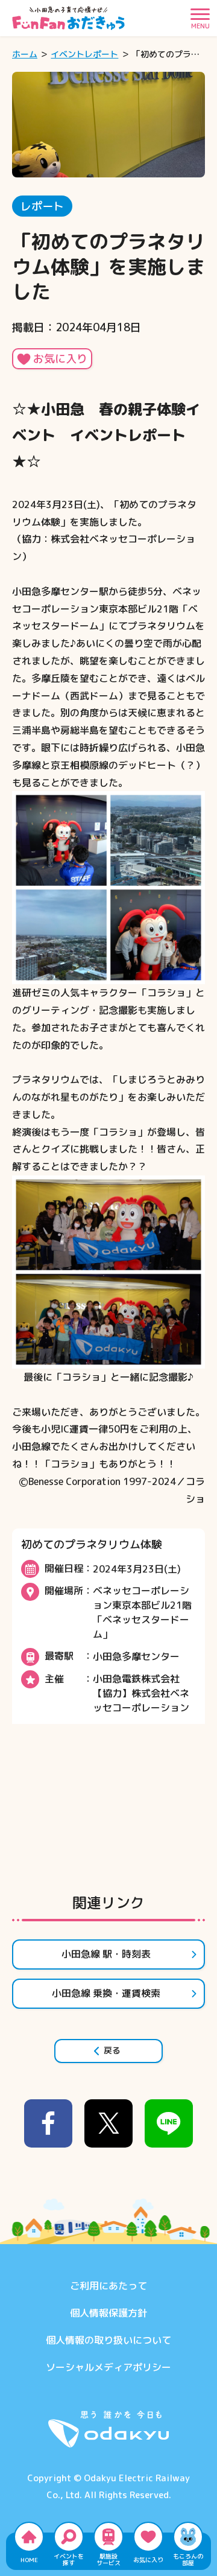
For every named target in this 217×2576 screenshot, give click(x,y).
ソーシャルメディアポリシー (108, 2367)
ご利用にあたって (108, 2286)
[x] (108, 2123)
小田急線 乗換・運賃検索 (106, 1993)
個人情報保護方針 (108, 2313)
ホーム (25, 54)
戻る (112, 2050)
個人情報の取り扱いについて (108, 2340)
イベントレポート (84, 54)
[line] (169, 2123)
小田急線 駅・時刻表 (106, 1954)
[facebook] (48, 2123)
